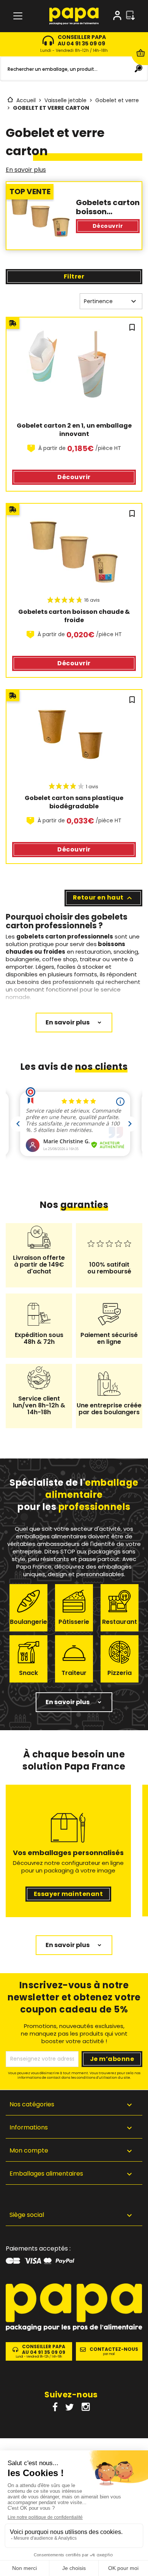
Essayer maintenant (68, 1894)
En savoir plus (26, 170)
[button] (74, 2216)
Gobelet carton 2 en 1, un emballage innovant (75, 430)
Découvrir (108, 226)
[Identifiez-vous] (117, 17)
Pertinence (111, 301)
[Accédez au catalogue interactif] (130, 16)
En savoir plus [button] (68, 1702)
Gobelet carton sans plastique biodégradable (75, 802)
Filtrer (74, 276)
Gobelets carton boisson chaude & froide (75, 616)
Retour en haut (103, 898)
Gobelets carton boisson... (108, 207)
